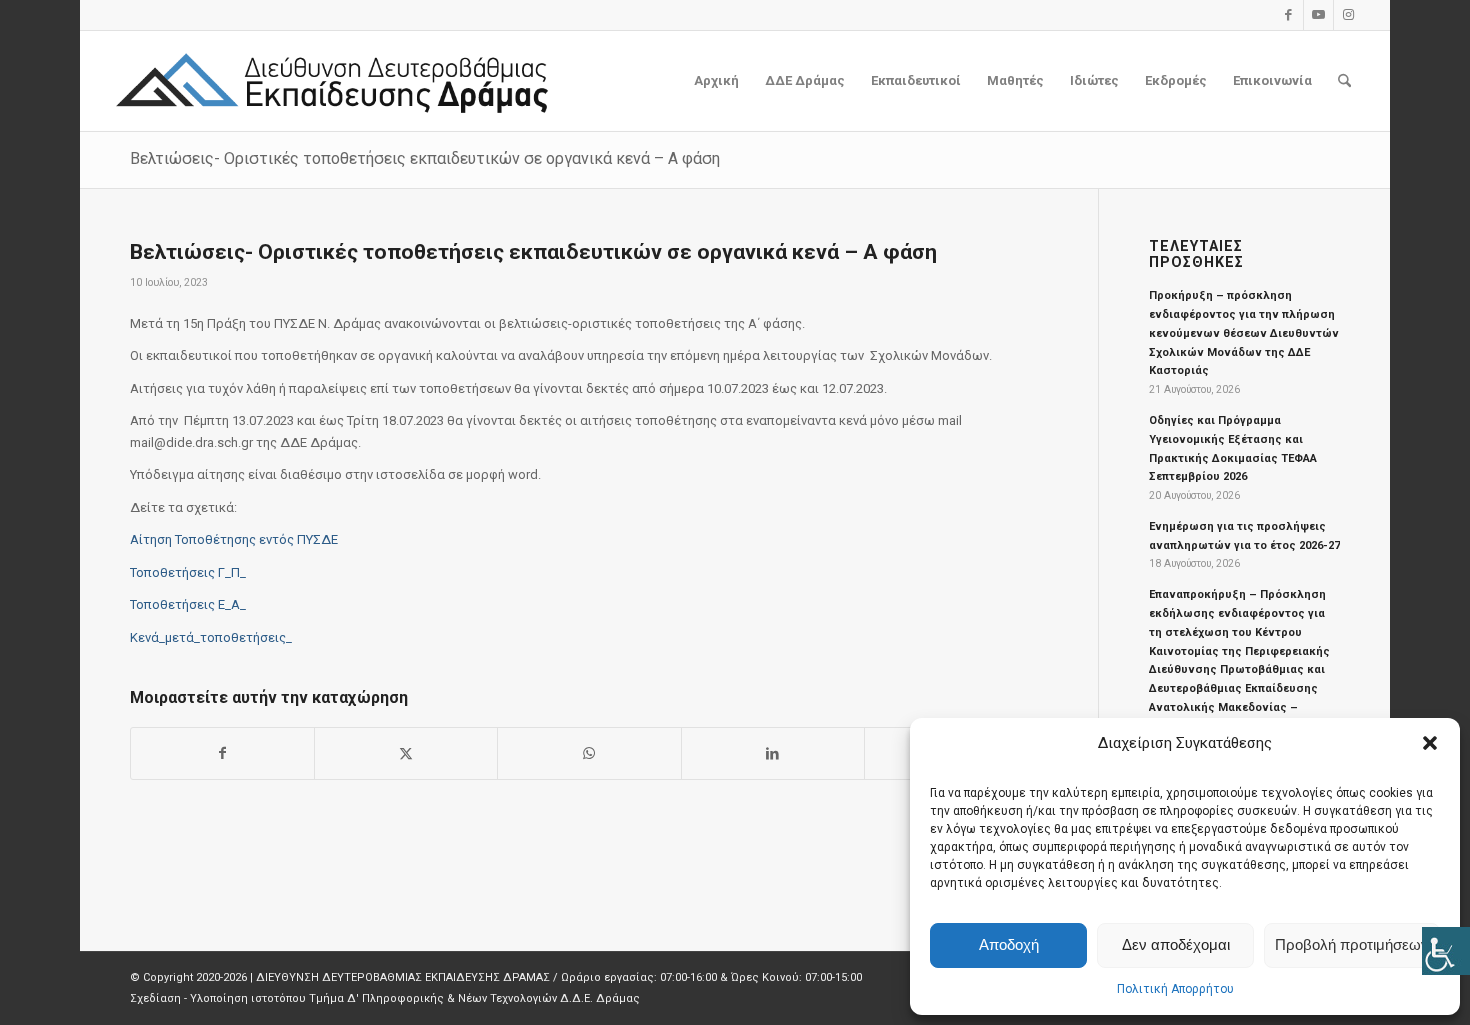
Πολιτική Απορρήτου (1175, 989)
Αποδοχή (1009, 944)
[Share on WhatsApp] (589, 753)
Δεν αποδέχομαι (1176, 944)
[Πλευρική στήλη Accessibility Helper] (1446, 951)
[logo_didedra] (333, 81)
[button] (1430, 743)
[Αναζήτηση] (1344, 81)
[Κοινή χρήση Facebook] (222, 753)
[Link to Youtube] (1318, 15)
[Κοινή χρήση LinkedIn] (773, 753)
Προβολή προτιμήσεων (1352, 944)
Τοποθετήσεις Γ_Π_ (188, 572)
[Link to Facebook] (1288, 15)
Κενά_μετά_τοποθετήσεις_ (211, 637)
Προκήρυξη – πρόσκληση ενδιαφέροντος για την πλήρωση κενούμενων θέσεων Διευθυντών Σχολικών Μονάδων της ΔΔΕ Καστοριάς (1244, 333)
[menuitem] (716, 81)
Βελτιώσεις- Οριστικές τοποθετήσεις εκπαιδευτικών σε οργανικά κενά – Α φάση (425, 158)
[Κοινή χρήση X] (406, 753)
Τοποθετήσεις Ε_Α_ (188, 604)
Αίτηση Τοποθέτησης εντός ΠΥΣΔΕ (234, 539)
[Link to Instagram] (1349, 15)
